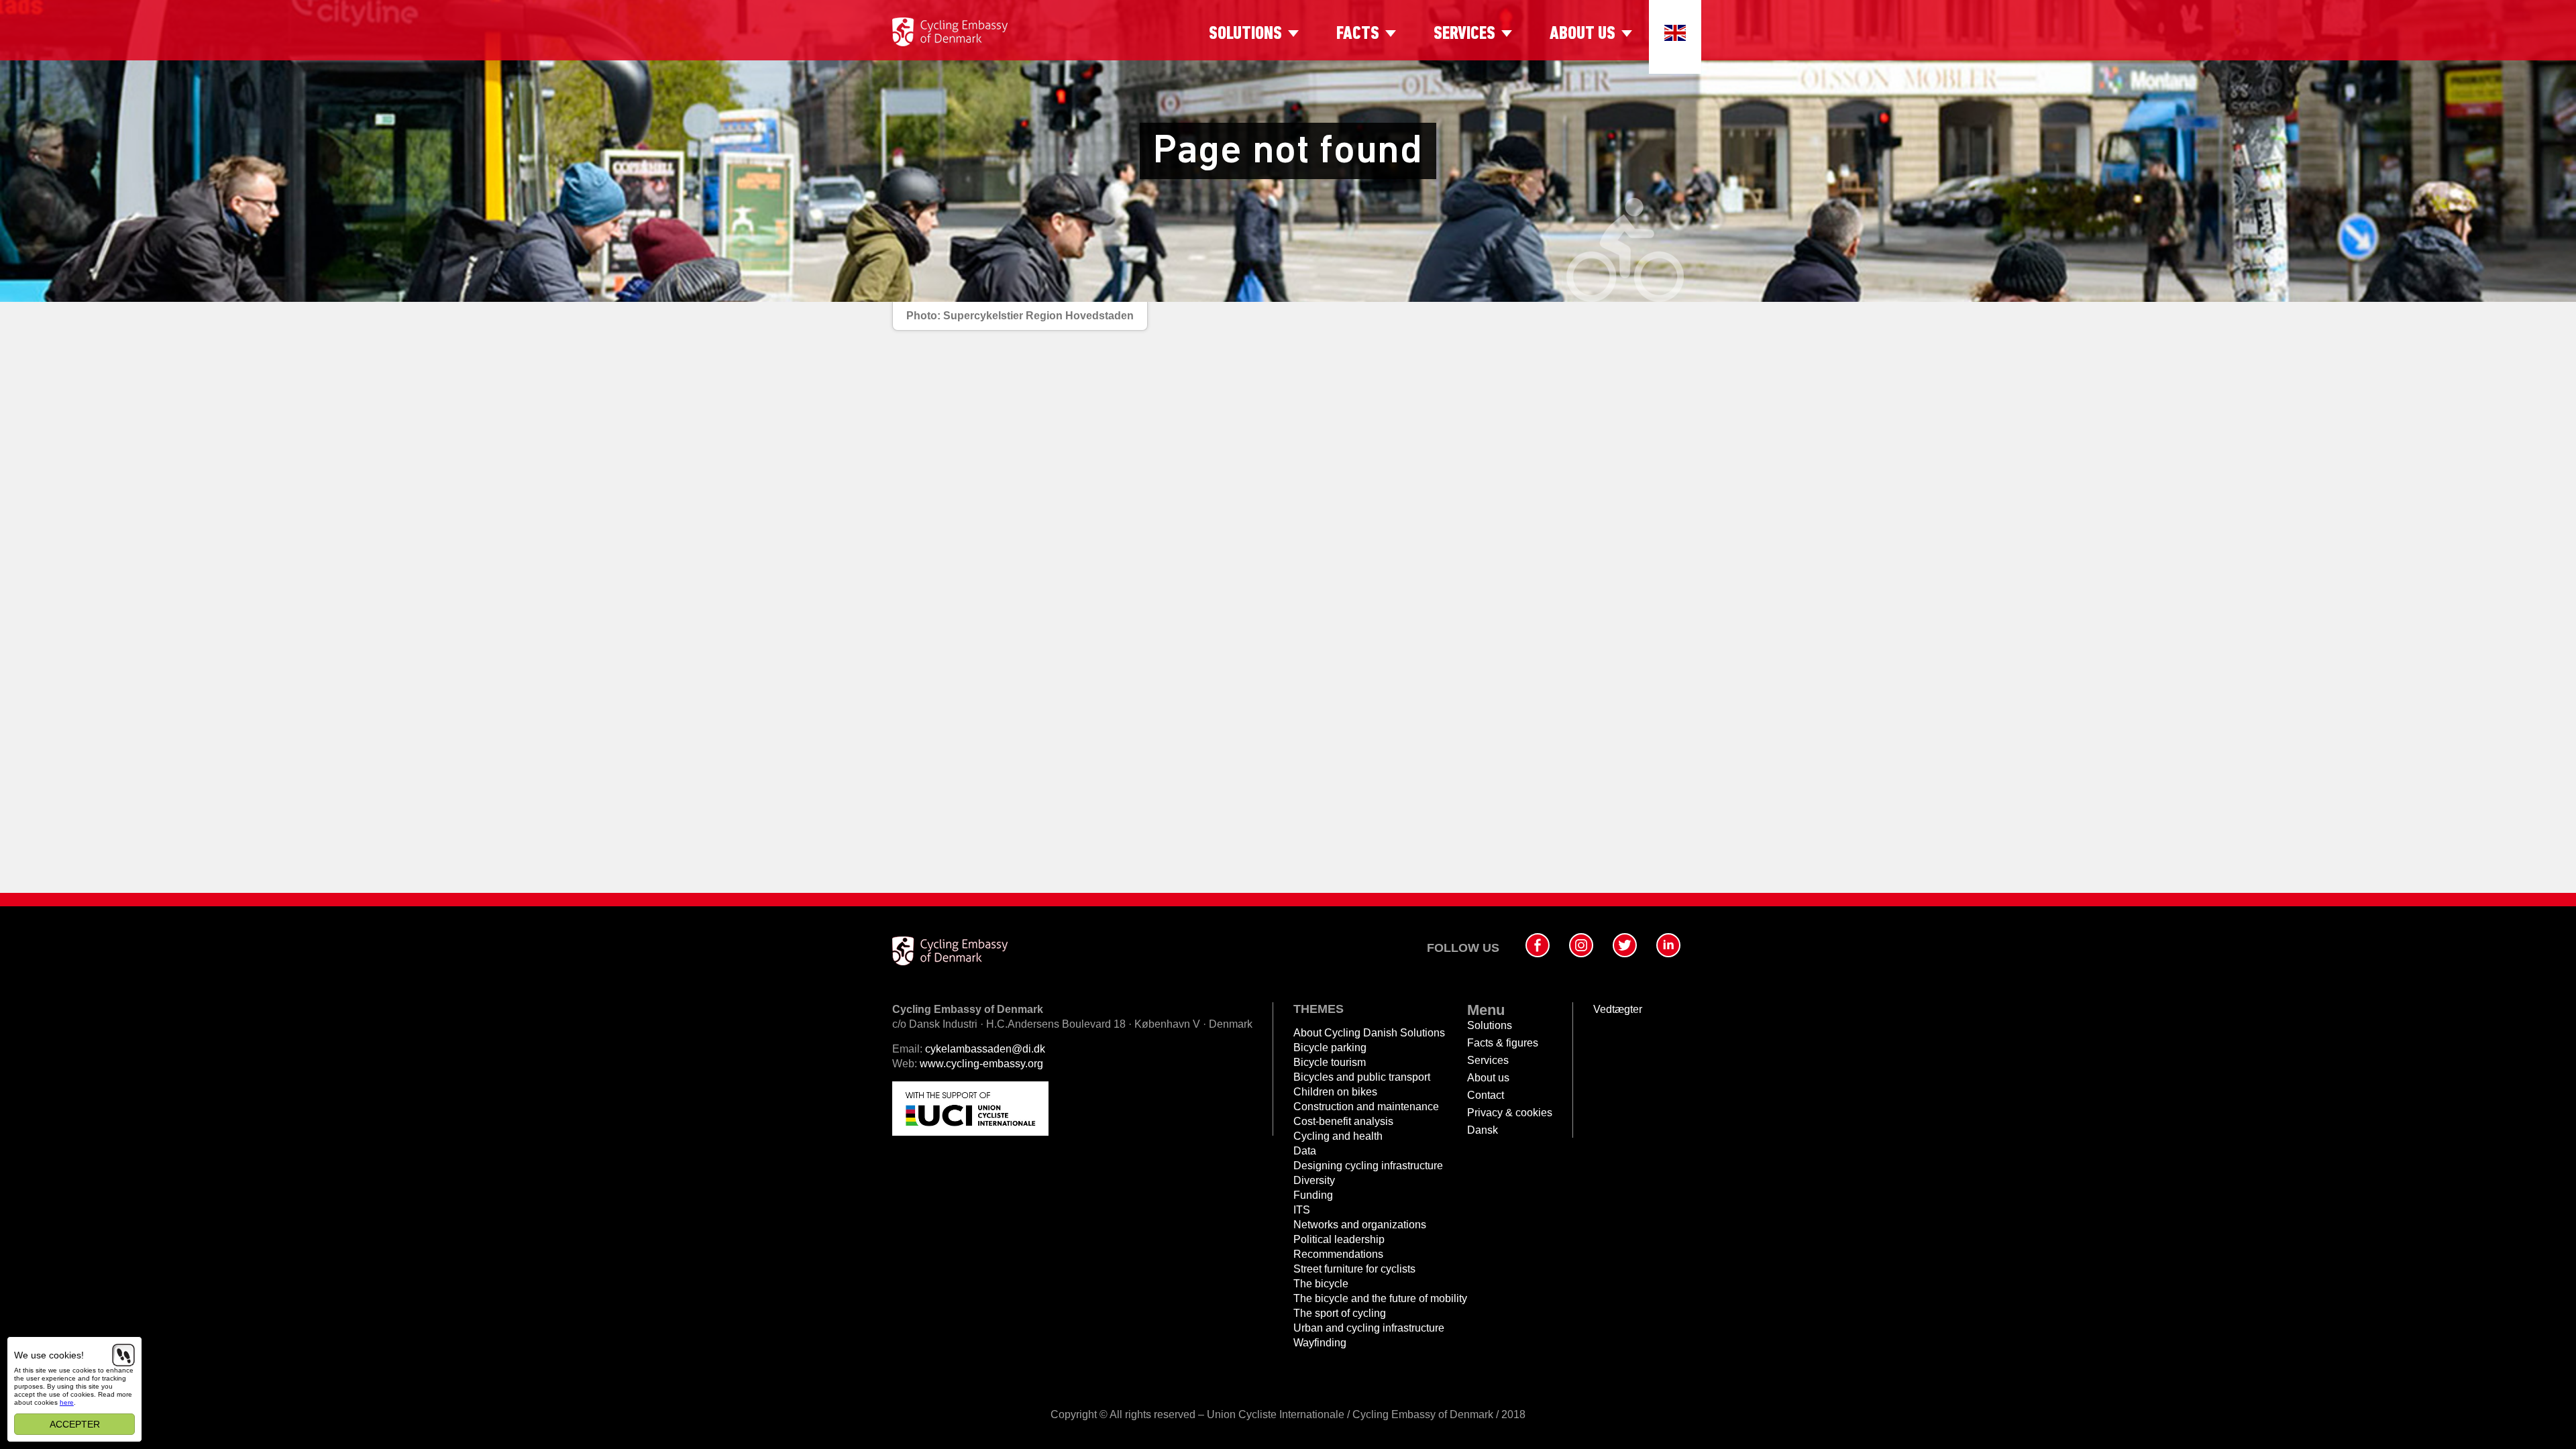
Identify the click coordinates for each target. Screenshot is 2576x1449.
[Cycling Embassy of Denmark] (950, 32)
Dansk (1483, 1130)
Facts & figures (1503, 1043)
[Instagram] (1581, 945)
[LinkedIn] (1668, 945)
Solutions (1245, 34)
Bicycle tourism (1330, 1062)
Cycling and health (1338, 1136)
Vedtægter (1618, 1009)
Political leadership (1339, 1239)
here (67, 1402)
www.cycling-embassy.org (981, 1064)
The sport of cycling (1340, 1313)
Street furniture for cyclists (1354, 1269)
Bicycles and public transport (1362, 1077)
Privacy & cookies (1510, 1113)
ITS (1302, 1210)
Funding (1313, 1195)
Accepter (75, 1424)
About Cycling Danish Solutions (1369, 1033)
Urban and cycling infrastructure (1369, 1328)
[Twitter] (1625, 945)
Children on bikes (1335, 1092)
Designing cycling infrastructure (1368, 1166)
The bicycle (1321, 1284)
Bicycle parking (1330, 1048)
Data (1305, 1151)
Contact (1486, 1095)
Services (1464, 34)
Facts (1358, 34)
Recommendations (1338, 1254)
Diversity (1314, 1180)
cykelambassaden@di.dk (985, 1049)
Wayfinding (1320, 1343)
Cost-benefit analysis (1343, 1121)
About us (1582, 34)
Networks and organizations (1360, 1225)
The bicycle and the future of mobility (1380, 1298)
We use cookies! (49, 1355)
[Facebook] (1538, 945)
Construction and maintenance (1366, 1107)
